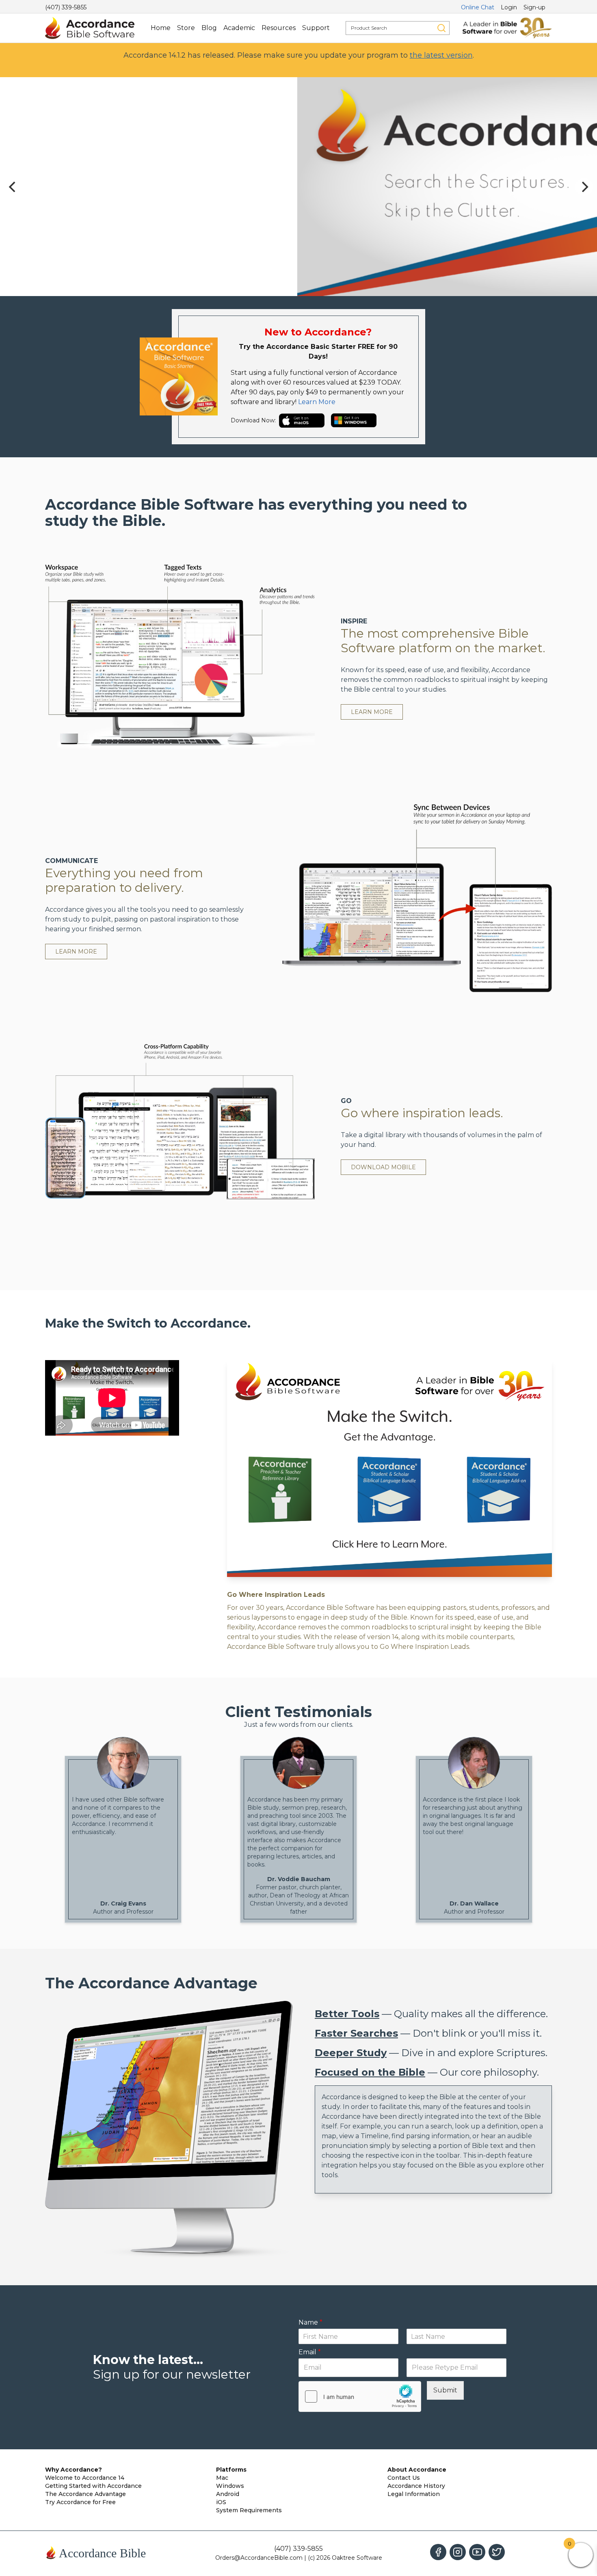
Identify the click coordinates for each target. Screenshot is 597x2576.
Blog (209, 28)
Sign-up (534, 7)
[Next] (584, 187)
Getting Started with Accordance (93, 2486)
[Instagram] (458, 2552)
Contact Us (404, 2478)
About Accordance (417, 2470)
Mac (222, 2478)
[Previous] (13, 187)
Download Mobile (383, 1167)
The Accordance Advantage (85, 2494)
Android (228, 2494)
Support (316, 28)
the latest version (441, 55)
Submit (445, 2390)
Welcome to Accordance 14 (85, 2478)
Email (310, 2352)
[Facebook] (438, 2552)
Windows (230, 2486)
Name (310, 2322)
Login (509, 7)
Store (186, 28)
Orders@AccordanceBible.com (259, 2558)
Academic (239, 28)
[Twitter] (497, 2552)
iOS (221, 2502)
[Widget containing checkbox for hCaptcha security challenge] (360, 2396)
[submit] (441, 28)
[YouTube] (477, 2552)
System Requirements (249, 2510)
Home (161, 28)
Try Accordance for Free (80, 2502)
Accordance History (416, 2486)
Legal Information (414, 2494)
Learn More (317, 402)
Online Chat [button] (478, 7)
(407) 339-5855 (66, 7)
